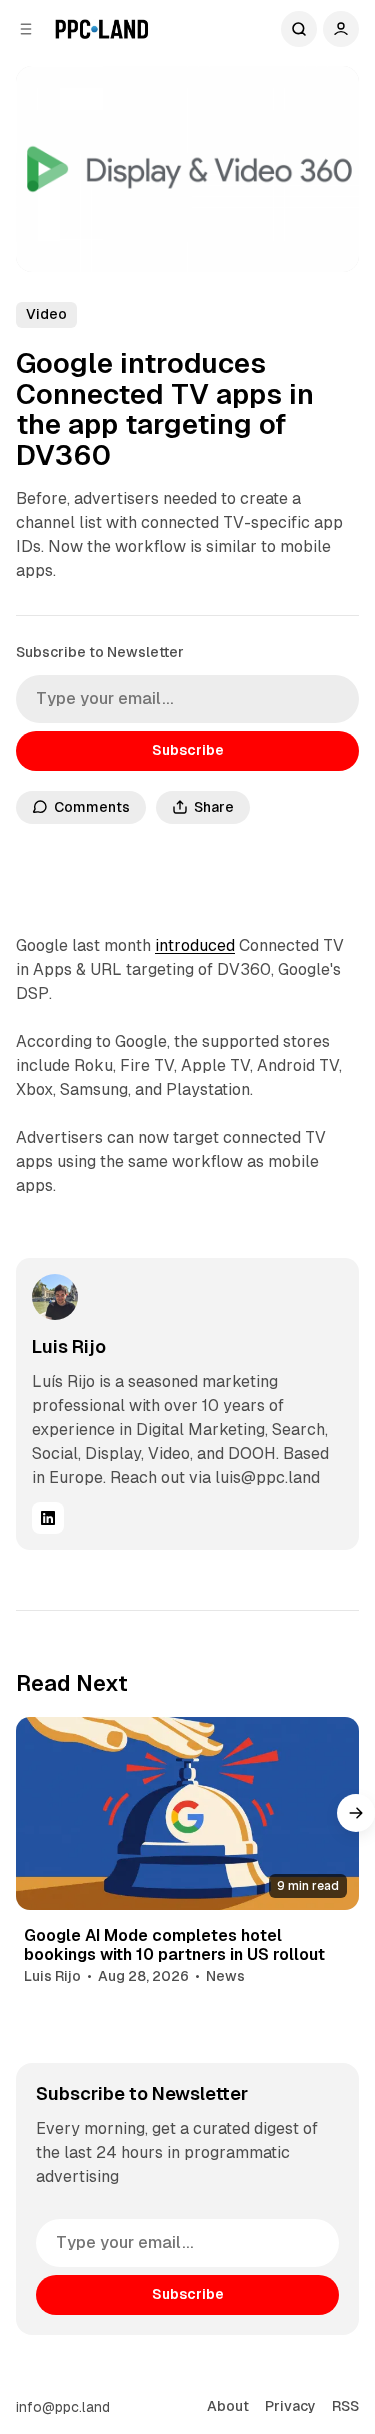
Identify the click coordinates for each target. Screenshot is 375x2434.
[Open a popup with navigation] (26, 29)
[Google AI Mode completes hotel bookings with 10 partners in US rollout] (187, 1813)
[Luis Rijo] (55, 1297)
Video (46, 314)
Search (299, 29)
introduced (195, 945)
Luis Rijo (69, 1346)
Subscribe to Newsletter (100, 652)
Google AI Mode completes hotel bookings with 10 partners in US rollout (174, 1945)
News (225, 1976)
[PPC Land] (101, 29)
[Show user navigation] (341, 29)
